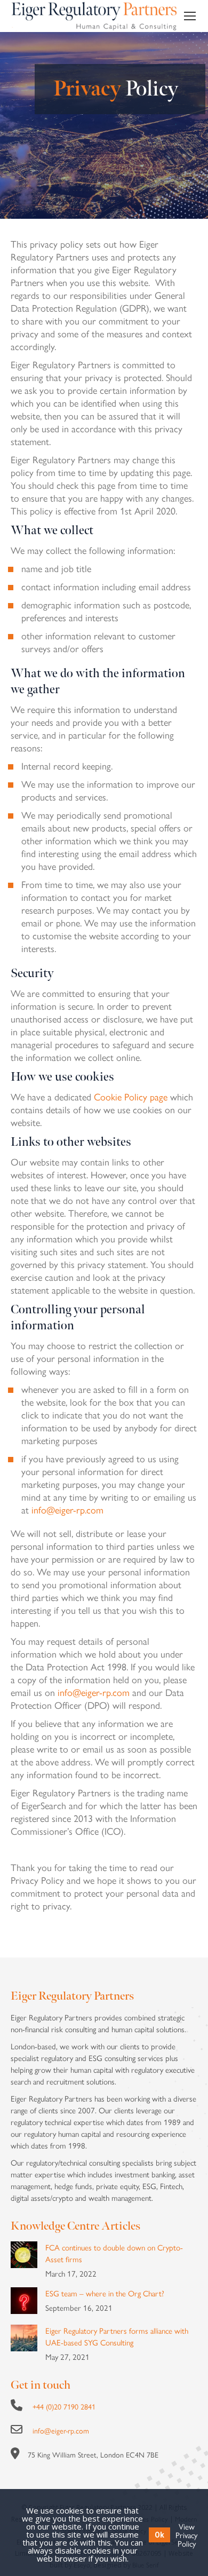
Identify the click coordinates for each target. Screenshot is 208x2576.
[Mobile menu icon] (190, 16)
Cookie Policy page (131, 1096)
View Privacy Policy (186, 2535)
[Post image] (24, 2255)
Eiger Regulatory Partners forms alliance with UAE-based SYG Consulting (117, 2336)
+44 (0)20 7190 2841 (64, 2406)
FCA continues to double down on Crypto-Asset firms (114, 2253)
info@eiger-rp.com (67, 1509)
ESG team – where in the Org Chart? (105, 2293)
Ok (159, 2535)
